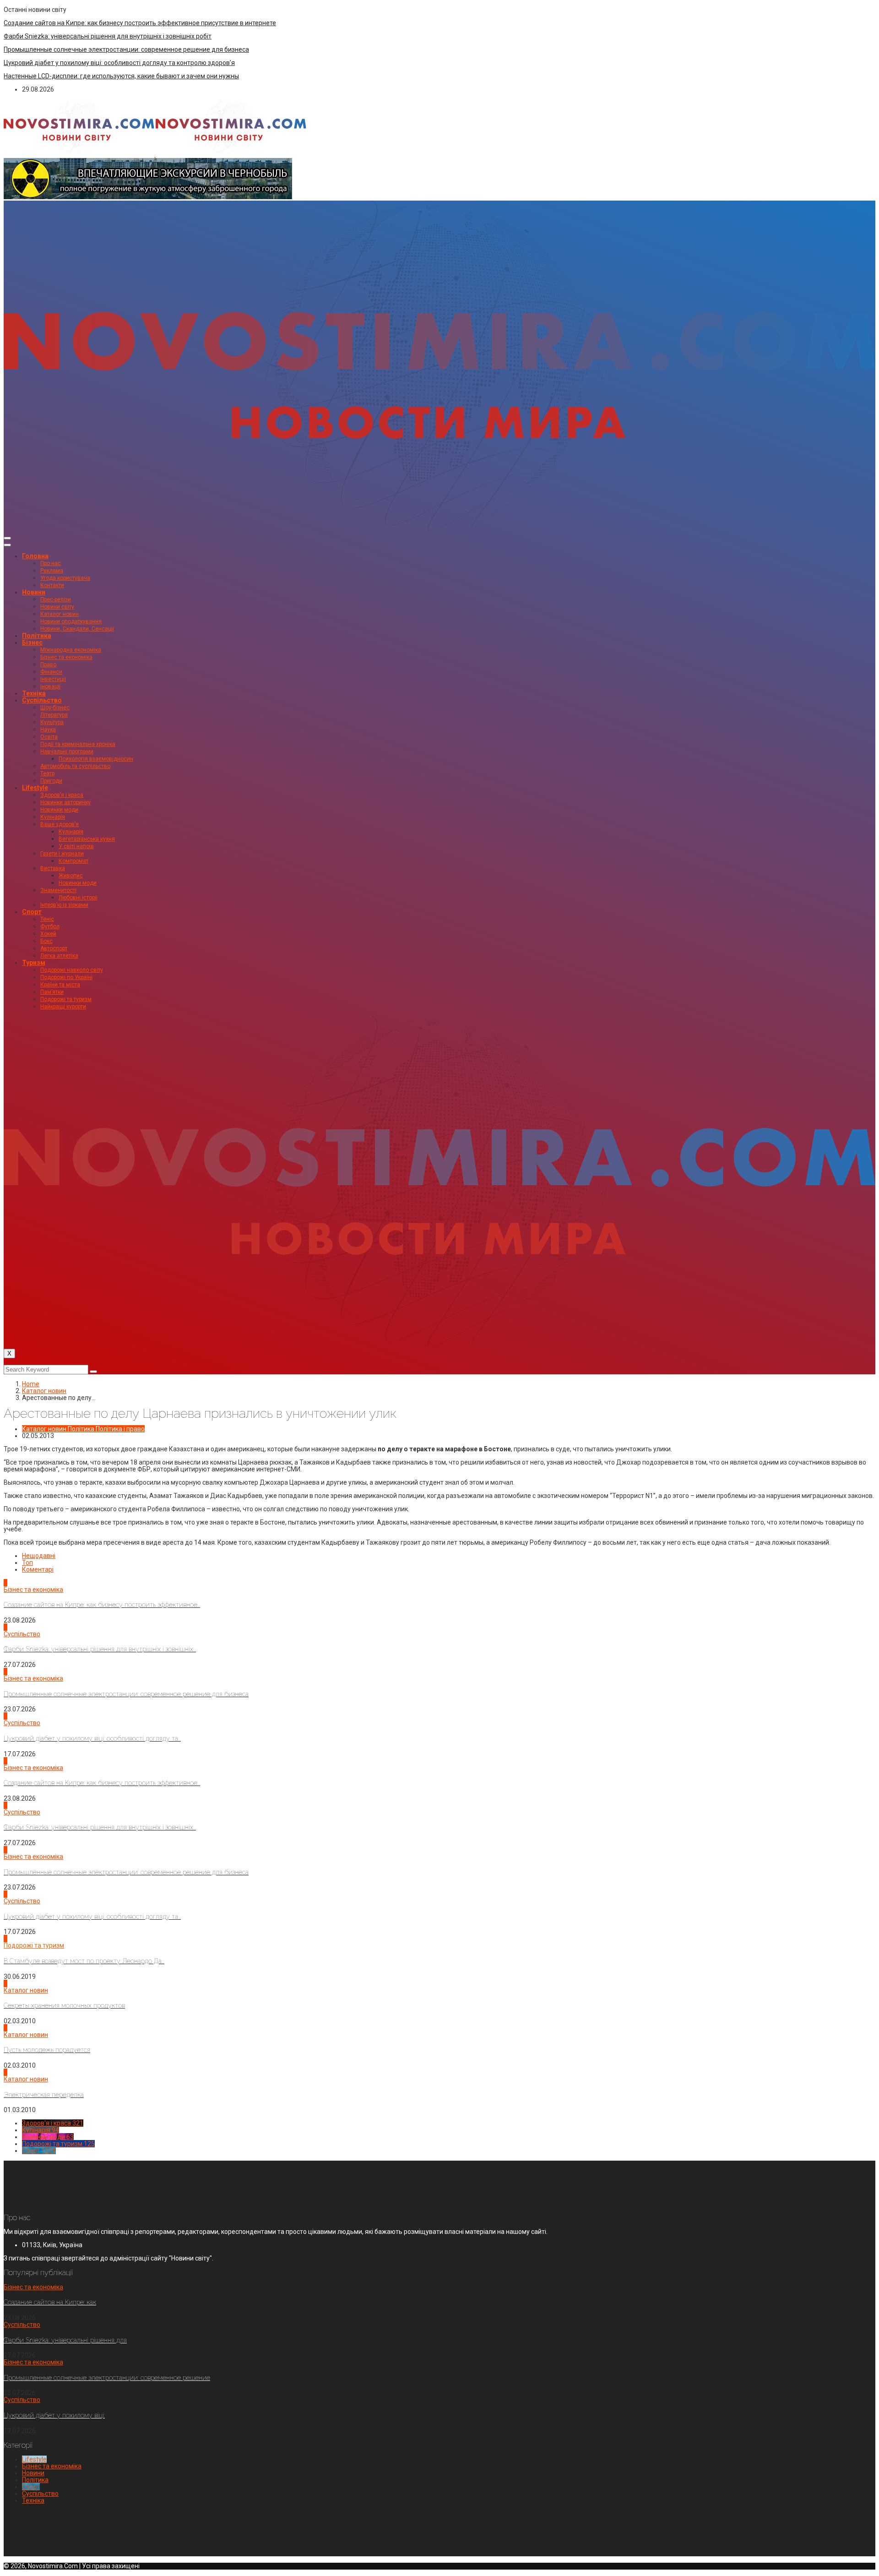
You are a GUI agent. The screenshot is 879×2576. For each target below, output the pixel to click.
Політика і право (120, 1429)
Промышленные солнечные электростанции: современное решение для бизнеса (126, 49)
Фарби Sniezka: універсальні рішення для (65, 2340)
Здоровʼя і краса (62, 795)
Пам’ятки (52, 992)
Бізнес (32, 643)
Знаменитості (58, 890)
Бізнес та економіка (66, 657)
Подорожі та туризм (66, 999)
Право (48, 664)
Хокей (48, 934)
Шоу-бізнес (55, 708)
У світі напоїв (76, 846)
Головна (35, 556)
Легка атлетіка (59, 956)
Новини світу (57, 607)
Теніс (47, 919)
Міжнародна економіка (71, 650)
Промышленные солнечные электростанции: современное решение (107, 2378)
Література (54, 715)
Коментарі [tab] (38, 1569)
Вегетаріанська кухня (87, 839)
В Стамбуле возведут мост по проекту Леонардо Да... (84, 1961)
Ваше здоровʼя (60, 824)
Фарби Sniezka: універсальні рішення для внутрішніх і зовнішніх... (100, 1649)
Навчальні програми (67, 752)
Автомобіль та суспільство (75, 766)
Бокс (46, 941)
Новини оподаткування (71, 621)
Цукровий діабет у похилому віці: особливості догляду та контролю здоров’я (119, 63)
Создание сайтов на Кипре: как (50, 2302)
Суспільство (42, 700)
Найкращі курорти (63, 1007)
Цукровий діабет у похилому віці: (54, 2415)
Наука (48, 730)
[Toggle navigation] (7, 538)
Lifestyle (35, 788)
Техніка (34, 693)
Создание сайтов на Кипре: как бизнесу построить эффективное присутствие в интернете (140, 23)
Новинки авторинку (65, 802)
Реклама (52, 571)
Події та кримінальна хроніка (78, 744)
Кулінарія (53, 817)
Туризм (34, 963)
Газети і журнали (62, 854)
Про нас (51, 563)
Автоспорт (54, 948)
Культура (52, 722)
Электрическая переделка (44, 2095)
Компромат (73, 861)
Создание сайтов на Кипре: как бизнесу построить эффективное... (102, 1605)
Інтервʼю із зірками (64, 905)
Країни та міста (60, 985)
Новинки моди (59, 810)
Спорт (32, 912)
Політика (37, 636)
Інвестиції (53, 679)
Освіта (49, 737)
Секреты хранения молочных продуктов (64, 2005)
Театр (47, 773)
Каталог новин (60, 614)
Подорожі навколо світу (72, 970)
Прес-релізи (56, 599)
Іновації (50, 686)
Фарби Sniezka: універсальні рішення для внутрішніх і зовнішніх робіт (108, 36)
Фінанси (51, 672)
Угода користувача (65, 578)
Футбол (50, 926)
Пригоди (51, 781)
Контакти (52, 585)
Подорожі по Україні (66, 977)
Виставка (53, 868)
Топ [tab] (27, 1563)
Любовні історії (78, 898)
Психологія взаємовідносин (96, 759)
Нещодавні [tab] (39, 1556)
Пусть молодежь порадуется (47, 2050)
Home (31, 1384)
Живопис (71, 876)
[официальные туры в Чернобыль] (148, 197)
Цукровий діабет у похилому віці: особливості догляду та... (92, 1738)
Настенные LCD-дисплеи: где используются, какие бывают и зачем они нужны (121, 76)
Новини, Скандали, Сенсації (77, 629)
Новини (34, 592)
